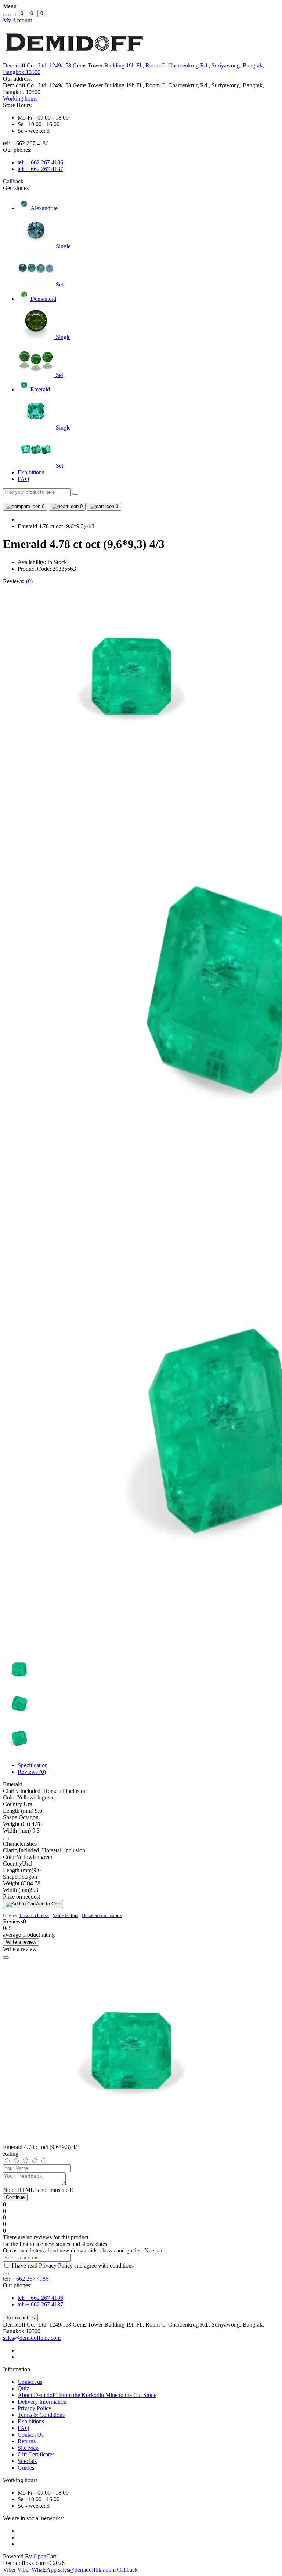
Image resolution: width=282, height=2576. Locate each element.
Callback (13, 181)
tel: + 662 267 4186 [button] (26, 2279)
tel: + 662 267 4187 (40, 169)
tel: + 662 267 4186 (40, 162)
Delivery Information (42, 2402)
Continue (15, 2197)
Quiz (23, 2388)
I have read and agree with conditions (73, 2266)
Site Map (28, 2448)
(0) (29, 581)
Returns (27, 2441)
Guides (26, 2468)
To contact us (20, 2318)
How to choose (34, 1915)
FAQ (23, 479)
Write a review (21, 1942)
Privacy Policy (56, 2266)
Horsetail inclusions (102, 1915)
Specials (27, 2461)
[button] (20, 98)
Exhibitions (31, 472)
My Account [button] (17, 20)
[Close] (6, 1958)
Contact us (30, 2382)
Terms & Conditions (41, 2415)
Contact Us (31, 2435)
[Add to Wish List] (6, 1839)
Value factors (65, 1915)
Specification (33, 1765)
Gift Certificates (36, 2454)
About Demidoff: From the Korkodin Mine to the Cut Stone (87, 2395)
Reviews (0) (32, 1772)
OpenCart (45, 2556)
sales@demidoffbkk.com (32, 2338)
